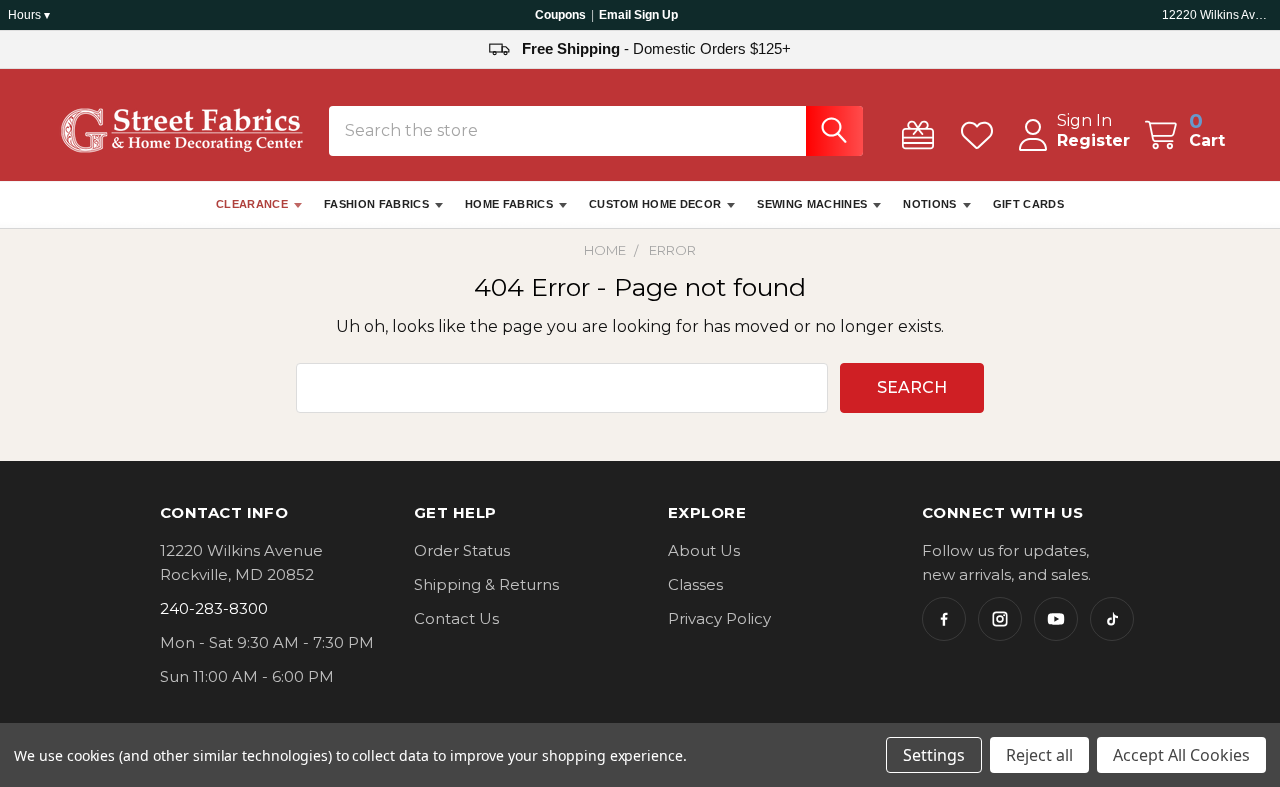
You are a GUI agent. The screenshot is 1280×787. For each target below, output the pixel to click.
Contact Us (456, 618)
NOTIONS (929, 204)
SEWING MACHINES (812, 204)
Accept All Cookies (1181, 755)
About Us (704, 550)
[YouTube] (1056, 619)
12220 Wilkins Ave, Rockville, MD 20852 (1217, 15)
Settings (934, 755)
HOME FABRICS (509, 204)
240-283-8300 (214, 608)
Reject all (1039, 755)
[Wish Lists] (981, 135)
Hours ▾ (29, 15)
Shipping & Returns (486, 584)
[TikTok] (1112, 619)
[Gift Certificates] (922, 135)
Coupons (560, 15)
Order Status (462, 550)
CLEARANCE (252, 204)
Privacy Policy (719, 618)
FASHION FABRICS (376, 204)
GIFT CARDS (1028, 204)
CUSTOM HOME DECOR (655, 204)
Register (1093, 140)
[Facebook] (944, 619)
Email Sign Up (638, 15)
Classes (695, 584)
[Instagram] (1000, 619)
